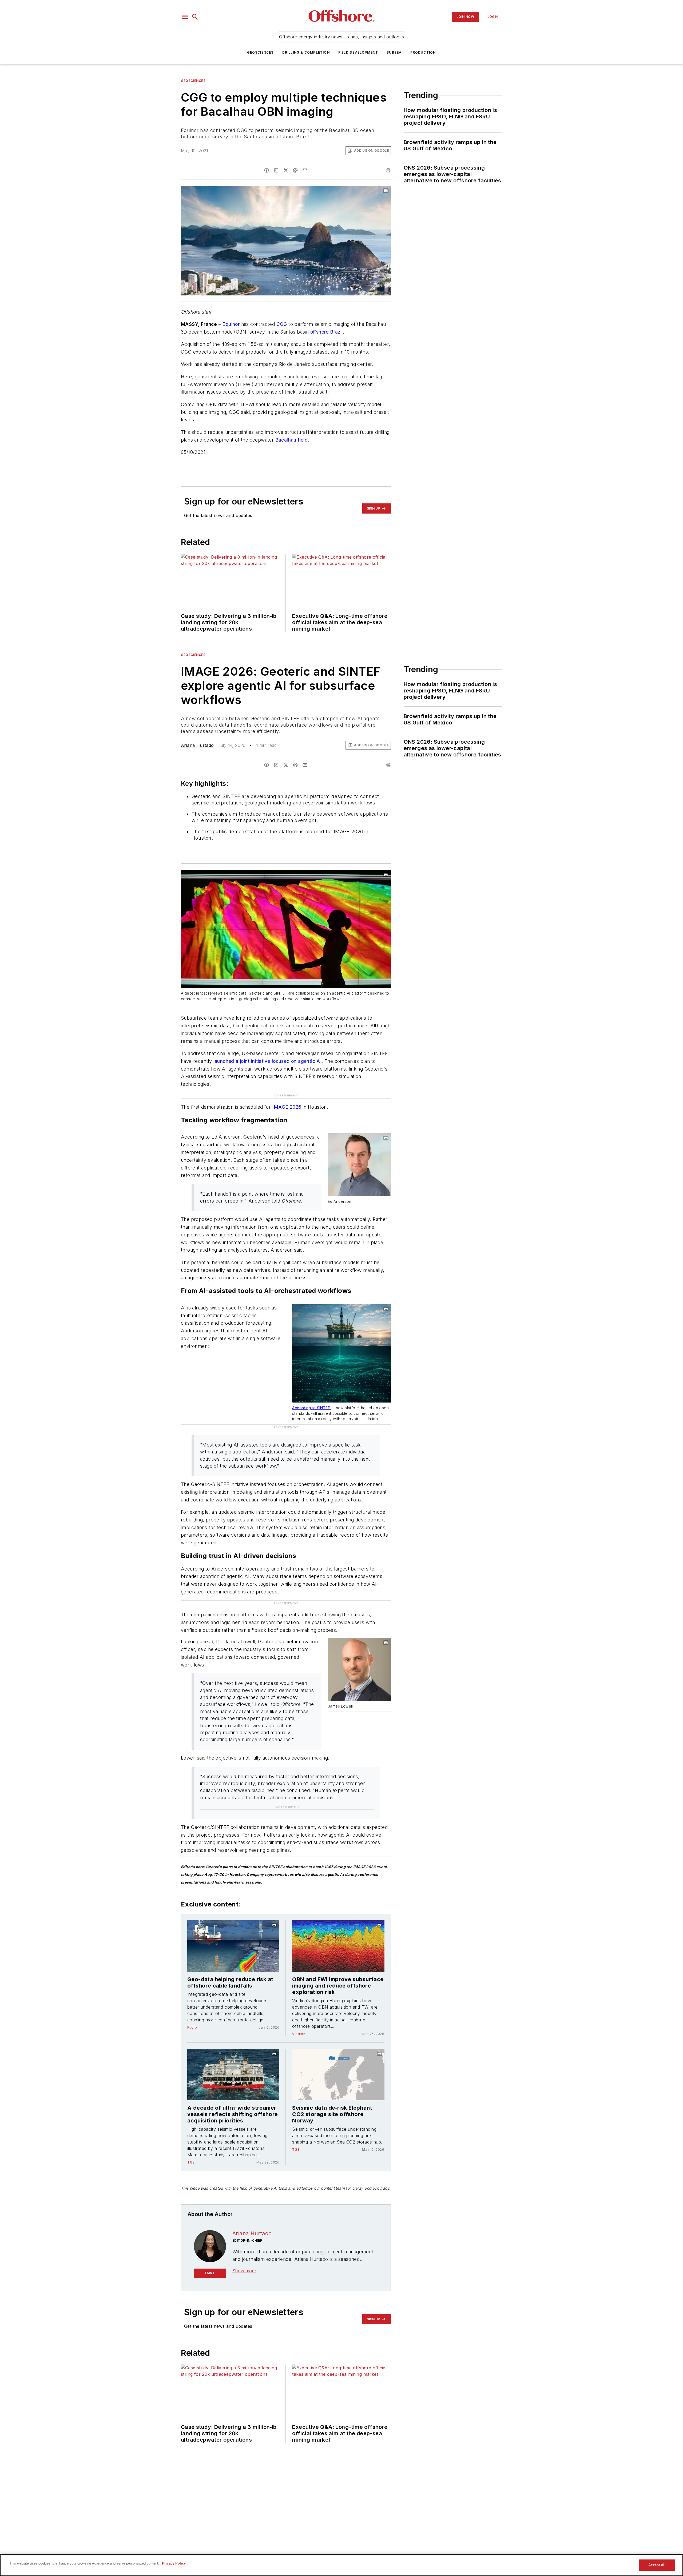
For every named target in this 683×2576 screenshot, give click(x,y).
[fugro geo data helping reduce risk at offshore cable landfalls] (233, 1862)
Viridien (299, 1949)
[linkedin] (276, 170)
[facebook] (267, 170)
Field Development (358, 52)
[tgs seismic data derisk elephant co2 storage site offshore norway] (338, 1990)
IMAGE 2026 (287, 1096)
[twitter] (286, 170)
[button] (185, 17)
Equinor (231, 324)
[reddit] (295, 170)
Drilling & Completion (306, 52)
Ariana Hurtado (197, 745)
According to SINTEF (311, 1397)
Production (423, 52)
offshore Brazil (327, 332)
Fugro (192, 1943)
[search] (195, 17)
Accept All (657, 2565)
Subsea (394, 52)
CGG (282, 324)
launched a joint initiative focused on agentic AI (268, 1061)
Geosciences (260, 52)
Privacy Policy (174, 2563)
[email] (305, 170)
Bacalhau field (292, 440)
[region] (341, 2565)
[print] (388, 170)
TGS (191, 2078)
